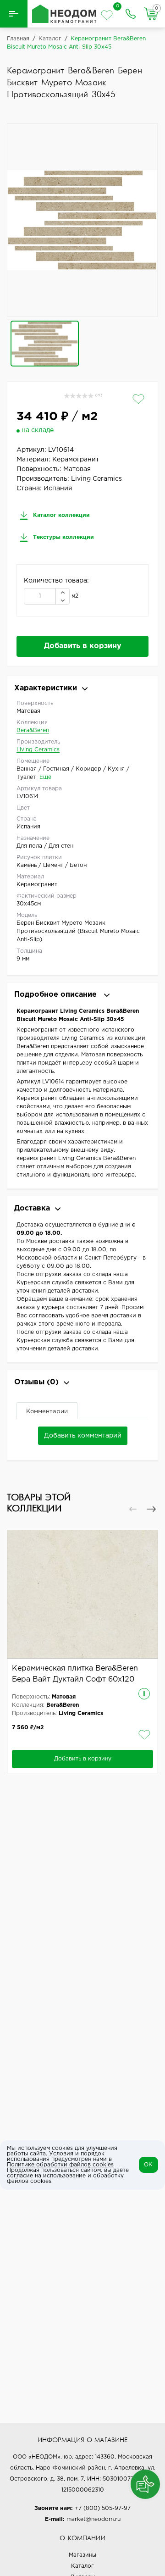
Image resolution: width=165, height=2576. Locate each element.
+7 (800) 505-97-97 (103, 2508)
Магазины (82, 2555)
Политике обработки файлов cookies (60, 2165)
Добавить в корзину (83, 646)
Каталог (82, 2566)
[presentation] (133, 1509)
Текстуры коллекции (63, 537)
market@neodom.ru (93, 2519)
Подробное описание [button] (57, 995)
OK (148, 2165)
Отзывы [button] (36, 1382)
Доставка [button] (32, 1208)
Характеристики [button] (46, 688)
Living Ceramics (38, 750)
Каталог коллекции (60, 515)
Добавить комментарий (83, 1436)
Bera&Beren (33, 730)
